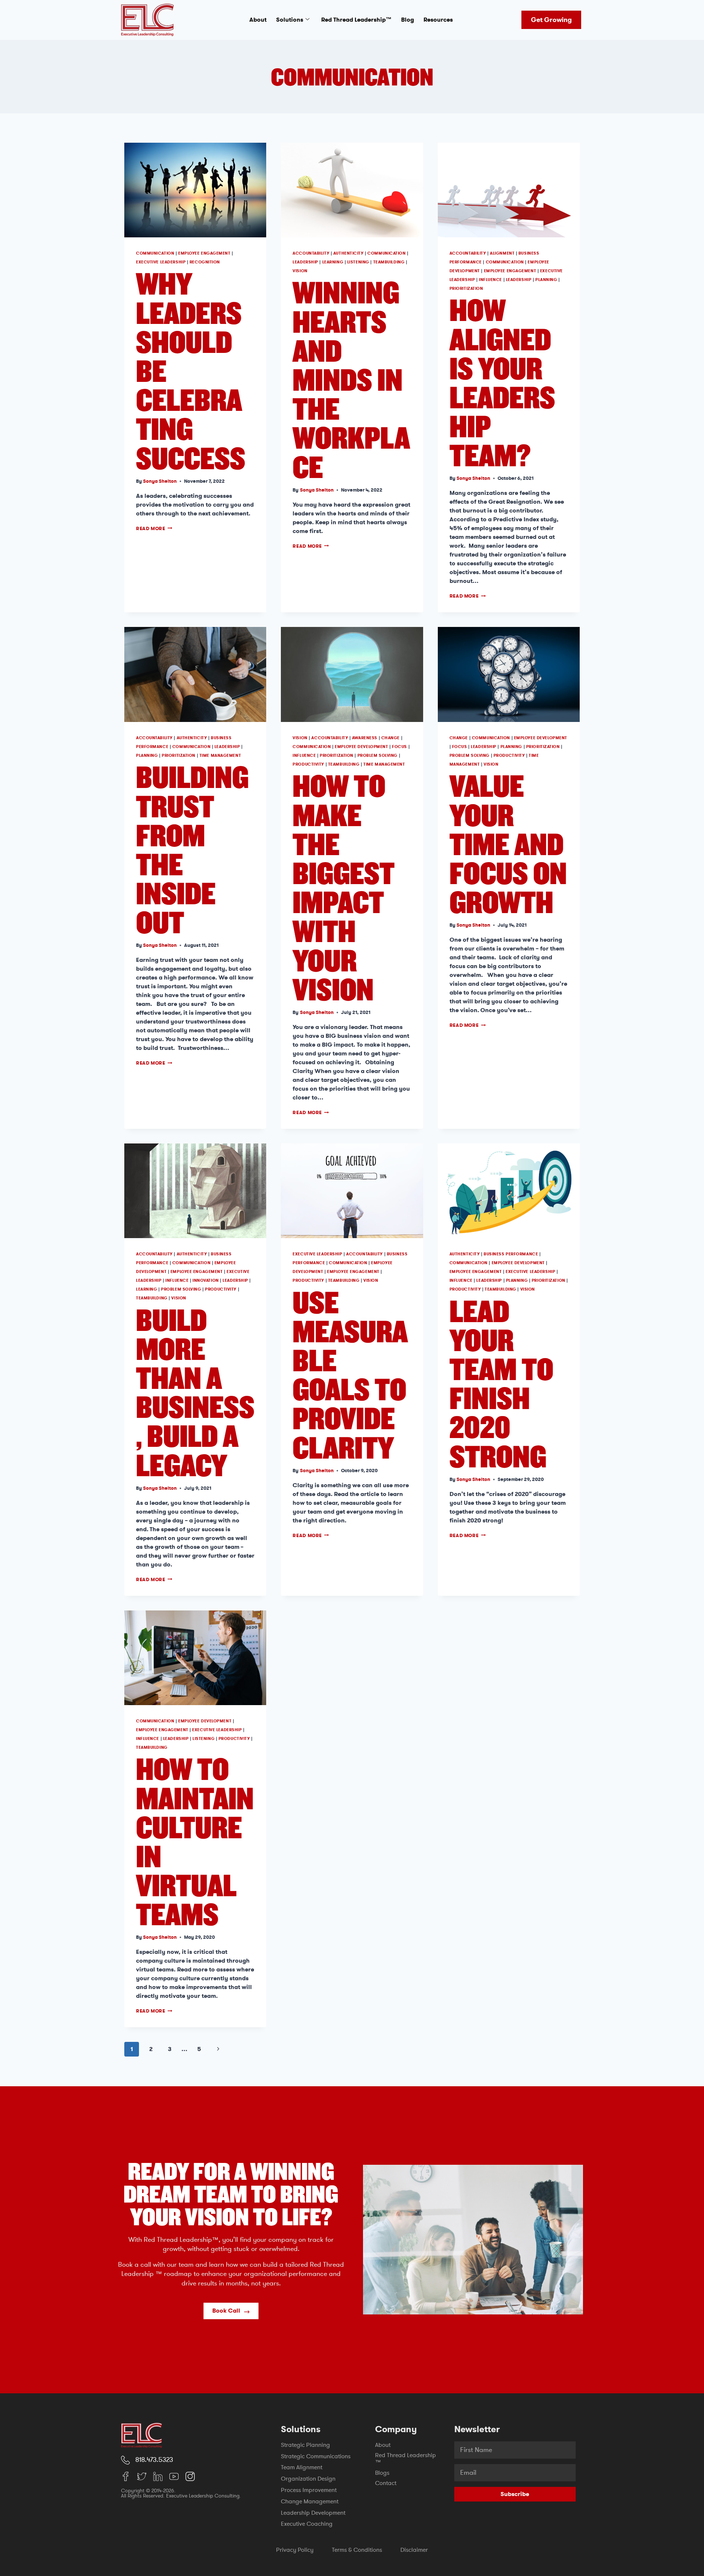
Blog (408, 20)
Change (390, 738)
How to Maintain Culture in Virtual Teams (195, 1841)
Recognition (205, 262)
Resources (438, 20)
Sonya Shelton (160, 481)
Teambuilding (389, 262)
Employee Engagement (204, 253)
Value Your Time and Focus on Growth (508, 843)
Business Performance (511, 1254)
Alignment (502, 253)
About (258, 20)
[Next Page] (218, 2049)
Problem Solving (377, 756)
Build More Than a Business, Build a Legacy (195, 1392)
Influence (490, 280)
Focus (399, 747)
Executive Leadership (161, 262)
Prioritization (466, 289)
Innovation (206, 1280)
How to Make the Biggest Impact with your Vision (344, 887)
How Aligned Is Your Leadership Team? (502, 382)
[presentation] (195, 190)
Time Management (220, 756)
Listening (358, 262)
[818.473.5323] (125, 2460)
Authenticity (349, 253)
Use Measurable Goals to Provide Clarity (350, 1374)
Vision (300, 271)
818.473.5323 (154, 2460)
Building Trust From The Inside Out (192, 849)
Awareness (365, 738)
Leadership (305, 262)
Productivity (308, 764)
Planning (546, 280)
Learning (333, 262)
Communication (155, 253)
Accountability (311, 253)
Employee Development (361, 747)
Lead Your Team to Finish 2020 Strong (501, 1383)
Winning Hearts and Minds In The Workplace (351, 379)
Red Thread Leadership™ (356, 20)
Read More (154, 528)
